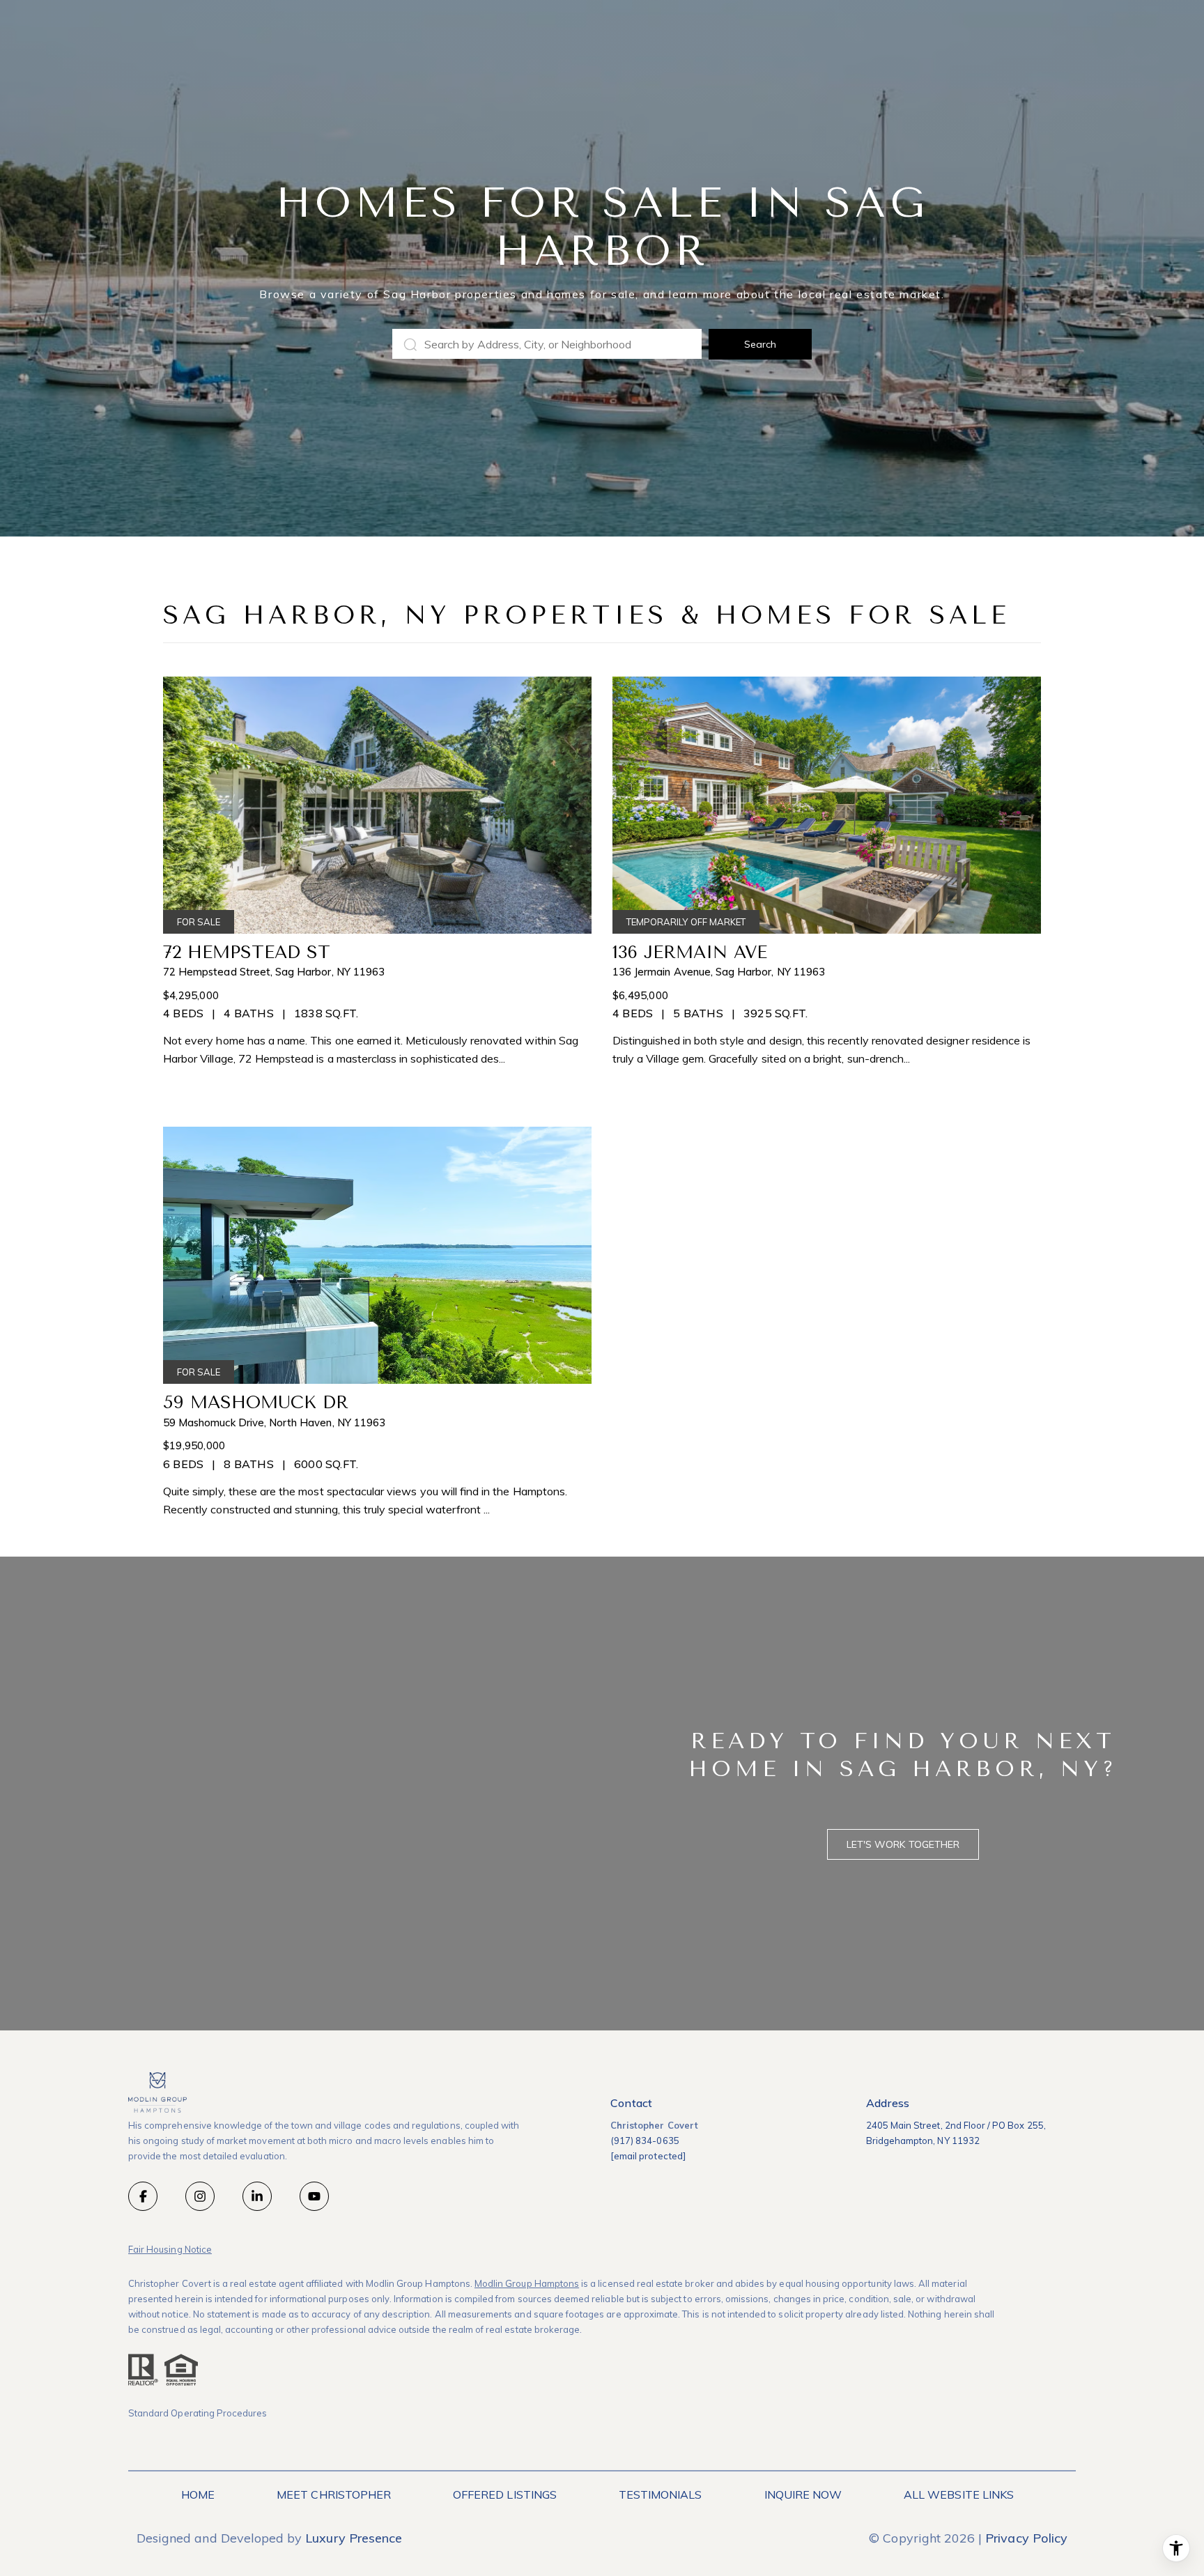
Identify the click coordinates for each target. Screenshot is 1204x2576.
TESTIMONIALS (661, 2494)
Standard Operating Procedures (198, 2413)
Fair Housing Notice (170, 2249)
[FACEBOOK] (143, 2196)
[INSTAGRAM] (200, 2196)
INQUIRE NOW (803, 2494)
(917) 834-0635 (645, 2141)
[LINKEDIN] (257, 2196)
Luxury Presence (354, 2538)
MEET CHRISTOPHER (334, 2494)
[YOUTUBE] (314, 2196)
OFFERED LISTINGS (505, 2494)
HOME (198, 2494)
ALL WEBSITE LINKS (959, 2494)
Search (760, 344)
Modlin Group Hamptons (527, 2283)
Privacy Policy (1026, 2538)
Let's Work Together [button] (903, 1844)
